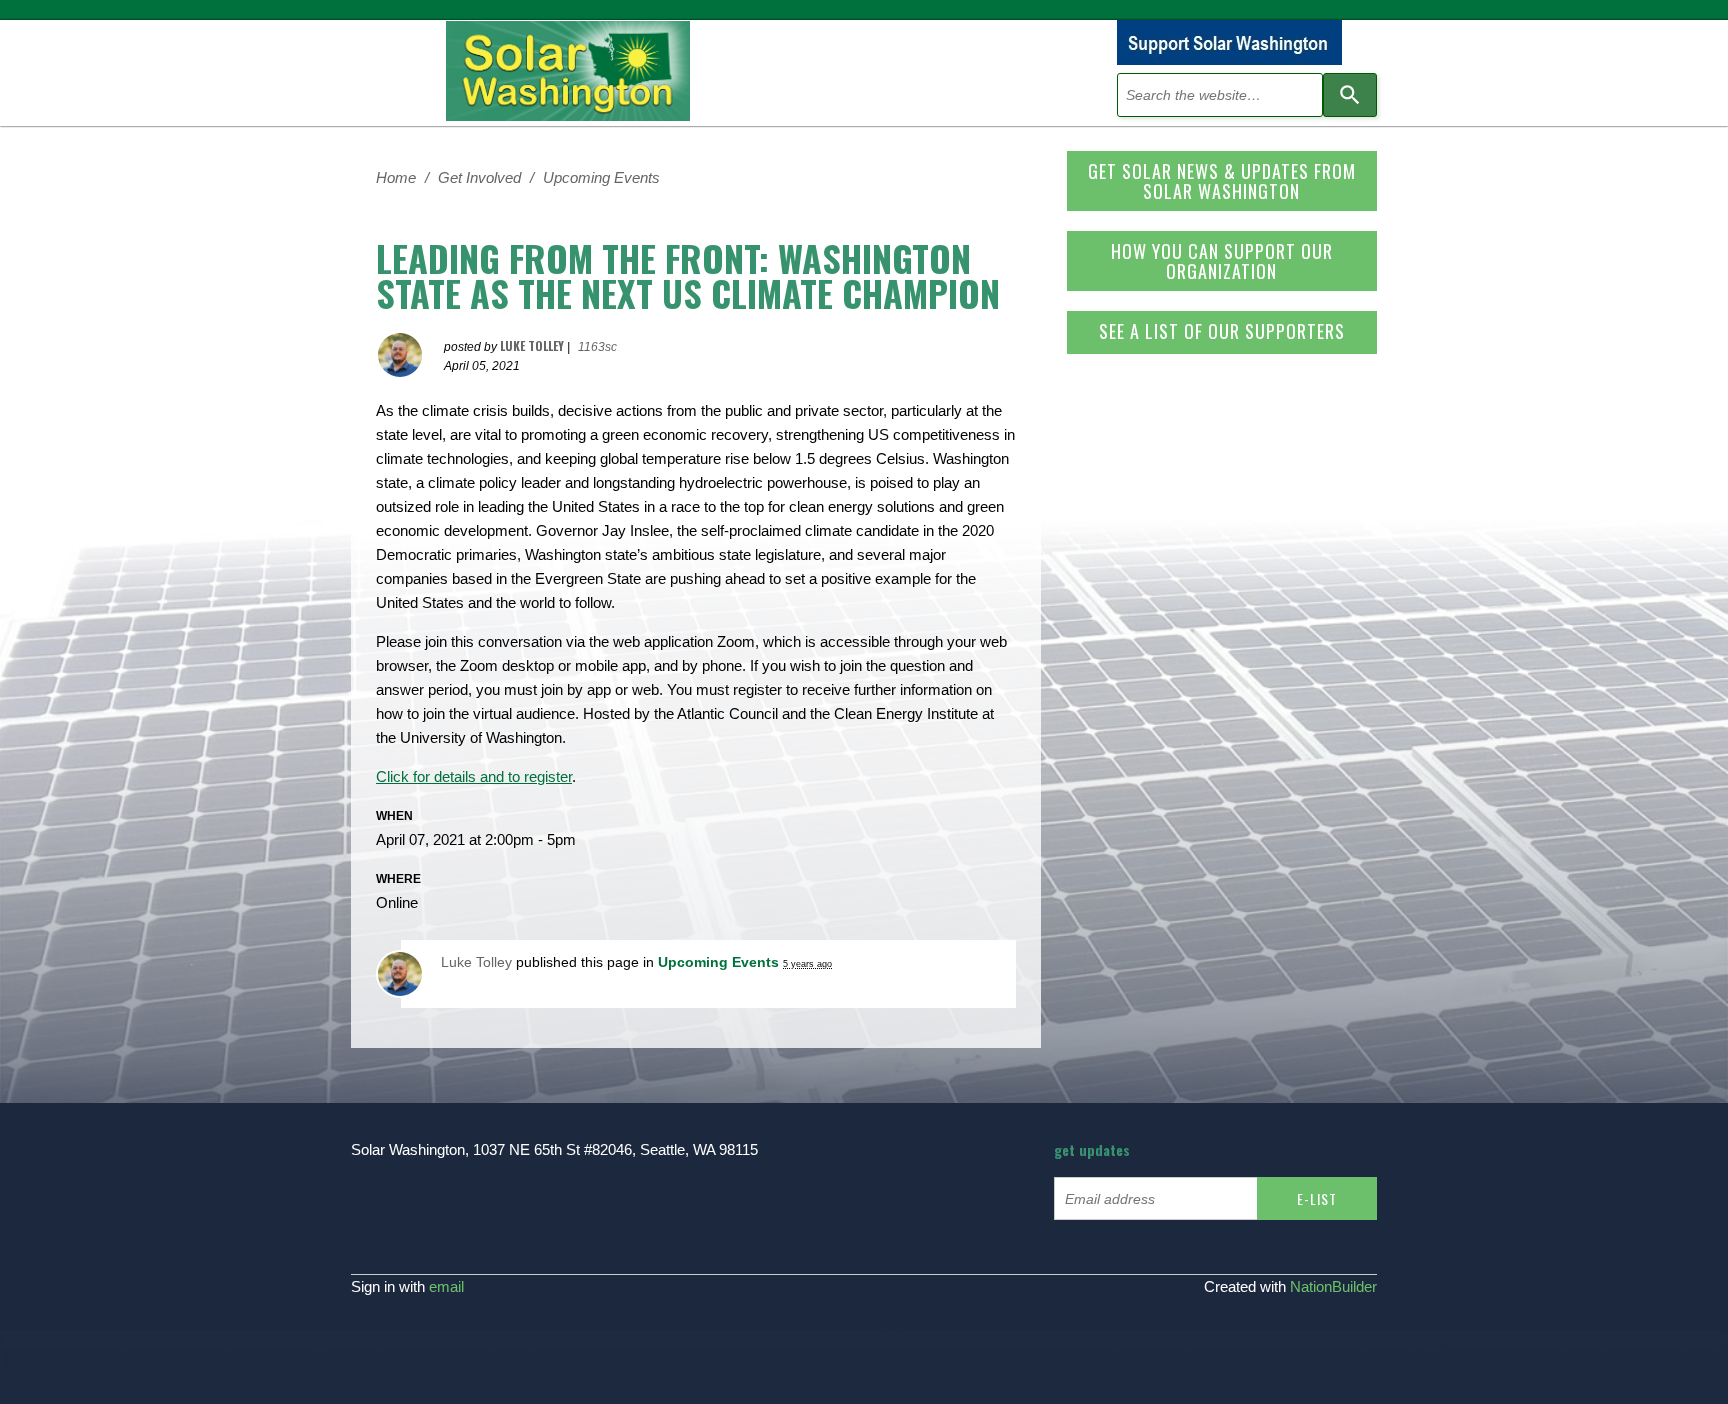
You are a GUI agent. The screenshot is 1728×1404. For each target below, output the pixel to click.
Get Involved (479, 177)
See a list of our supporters (1222, 331)
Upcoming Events (601, 177)
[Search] (1350, 95)
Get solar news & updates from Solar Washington (1222, 181)
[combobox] (1220, 95)
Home (396, 177)
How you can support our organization (1222, 261)
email (446, 1286)
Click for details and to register (474, 776)
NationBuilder (1333, 1286)
